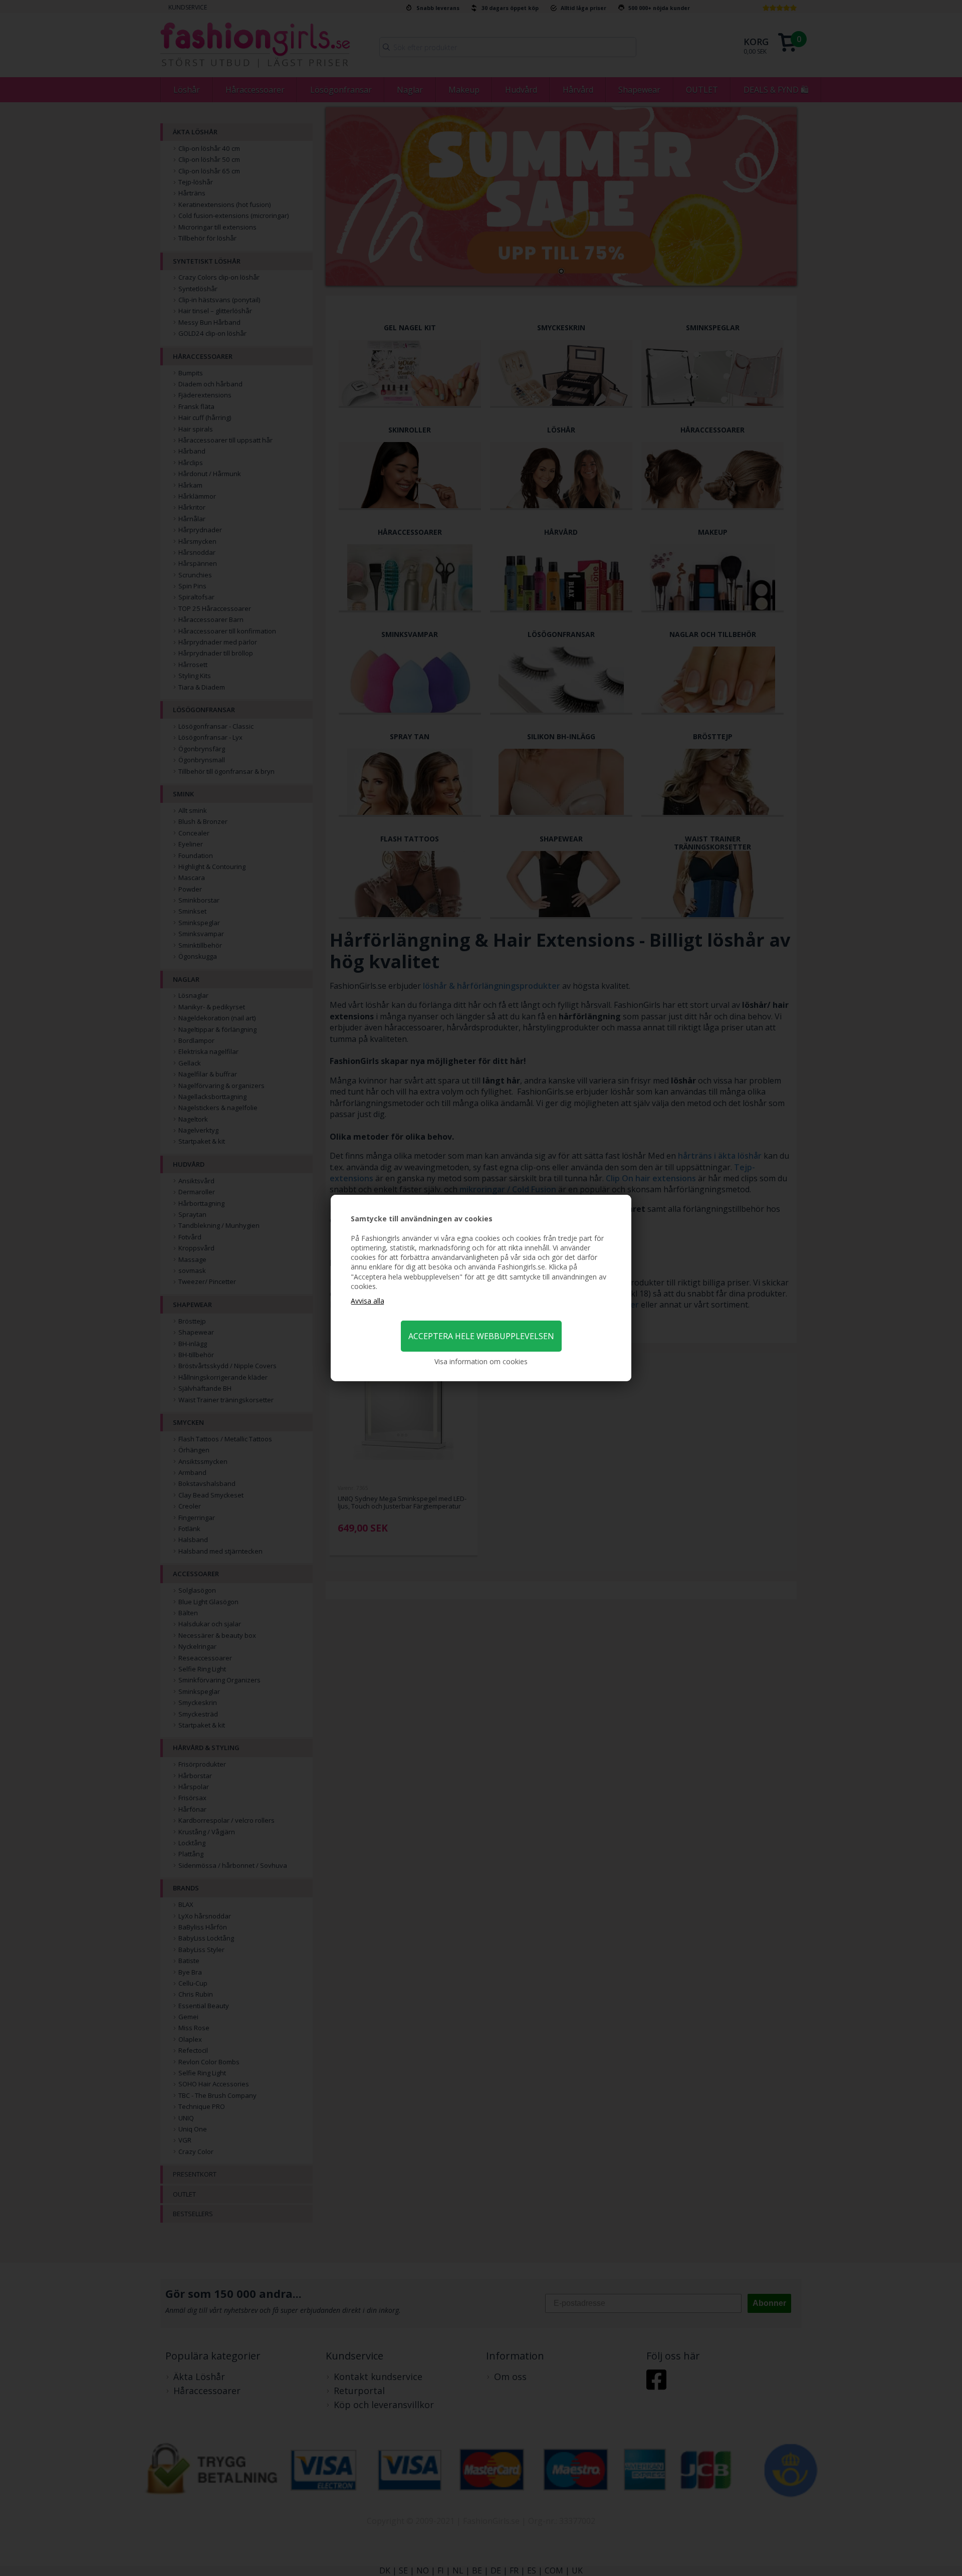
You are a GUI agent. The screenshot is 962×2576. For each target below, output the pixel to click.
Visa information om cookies (481, 1361)
